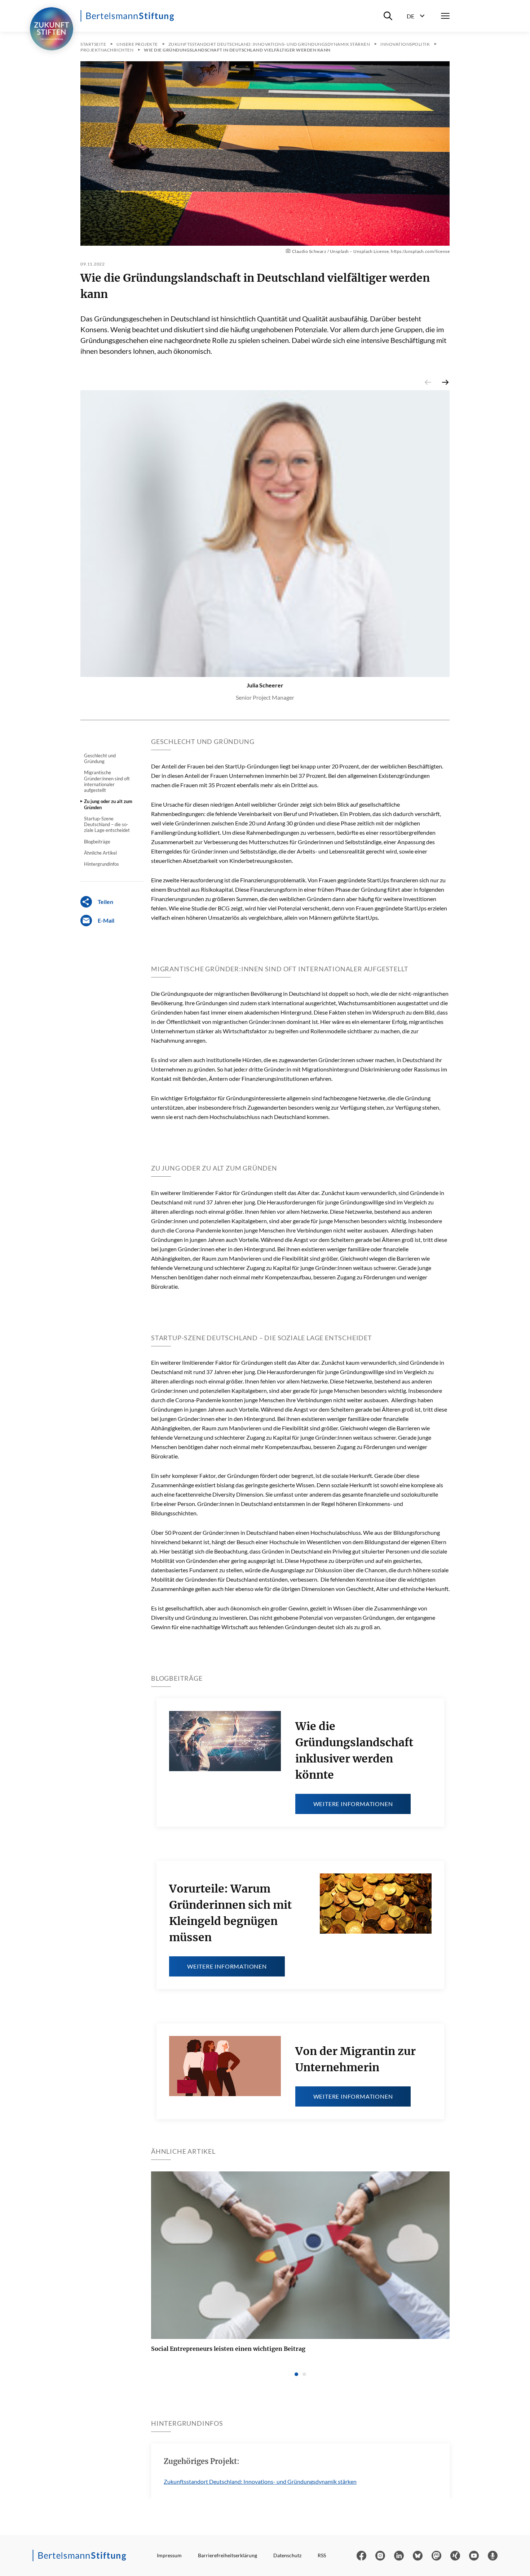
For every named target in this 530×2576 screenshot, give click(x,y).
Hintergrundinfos (101, 864)
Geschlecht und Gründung (100, 758)
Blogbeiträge (97, 842)
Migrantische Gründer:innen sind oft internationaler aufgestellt (107, 781)
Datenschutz (287, 2555)
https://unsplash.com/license (420, 251)
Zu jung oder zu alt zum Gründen (108, 804)
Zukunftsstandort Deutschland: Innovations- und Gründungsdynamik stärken (260, 2481)
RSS (322, 2555)
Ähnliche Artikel (100, 853)
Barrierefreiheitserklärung (228, 2555)
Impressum (169, 2555)
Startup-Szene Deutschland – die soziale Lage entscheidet (107, 825)
